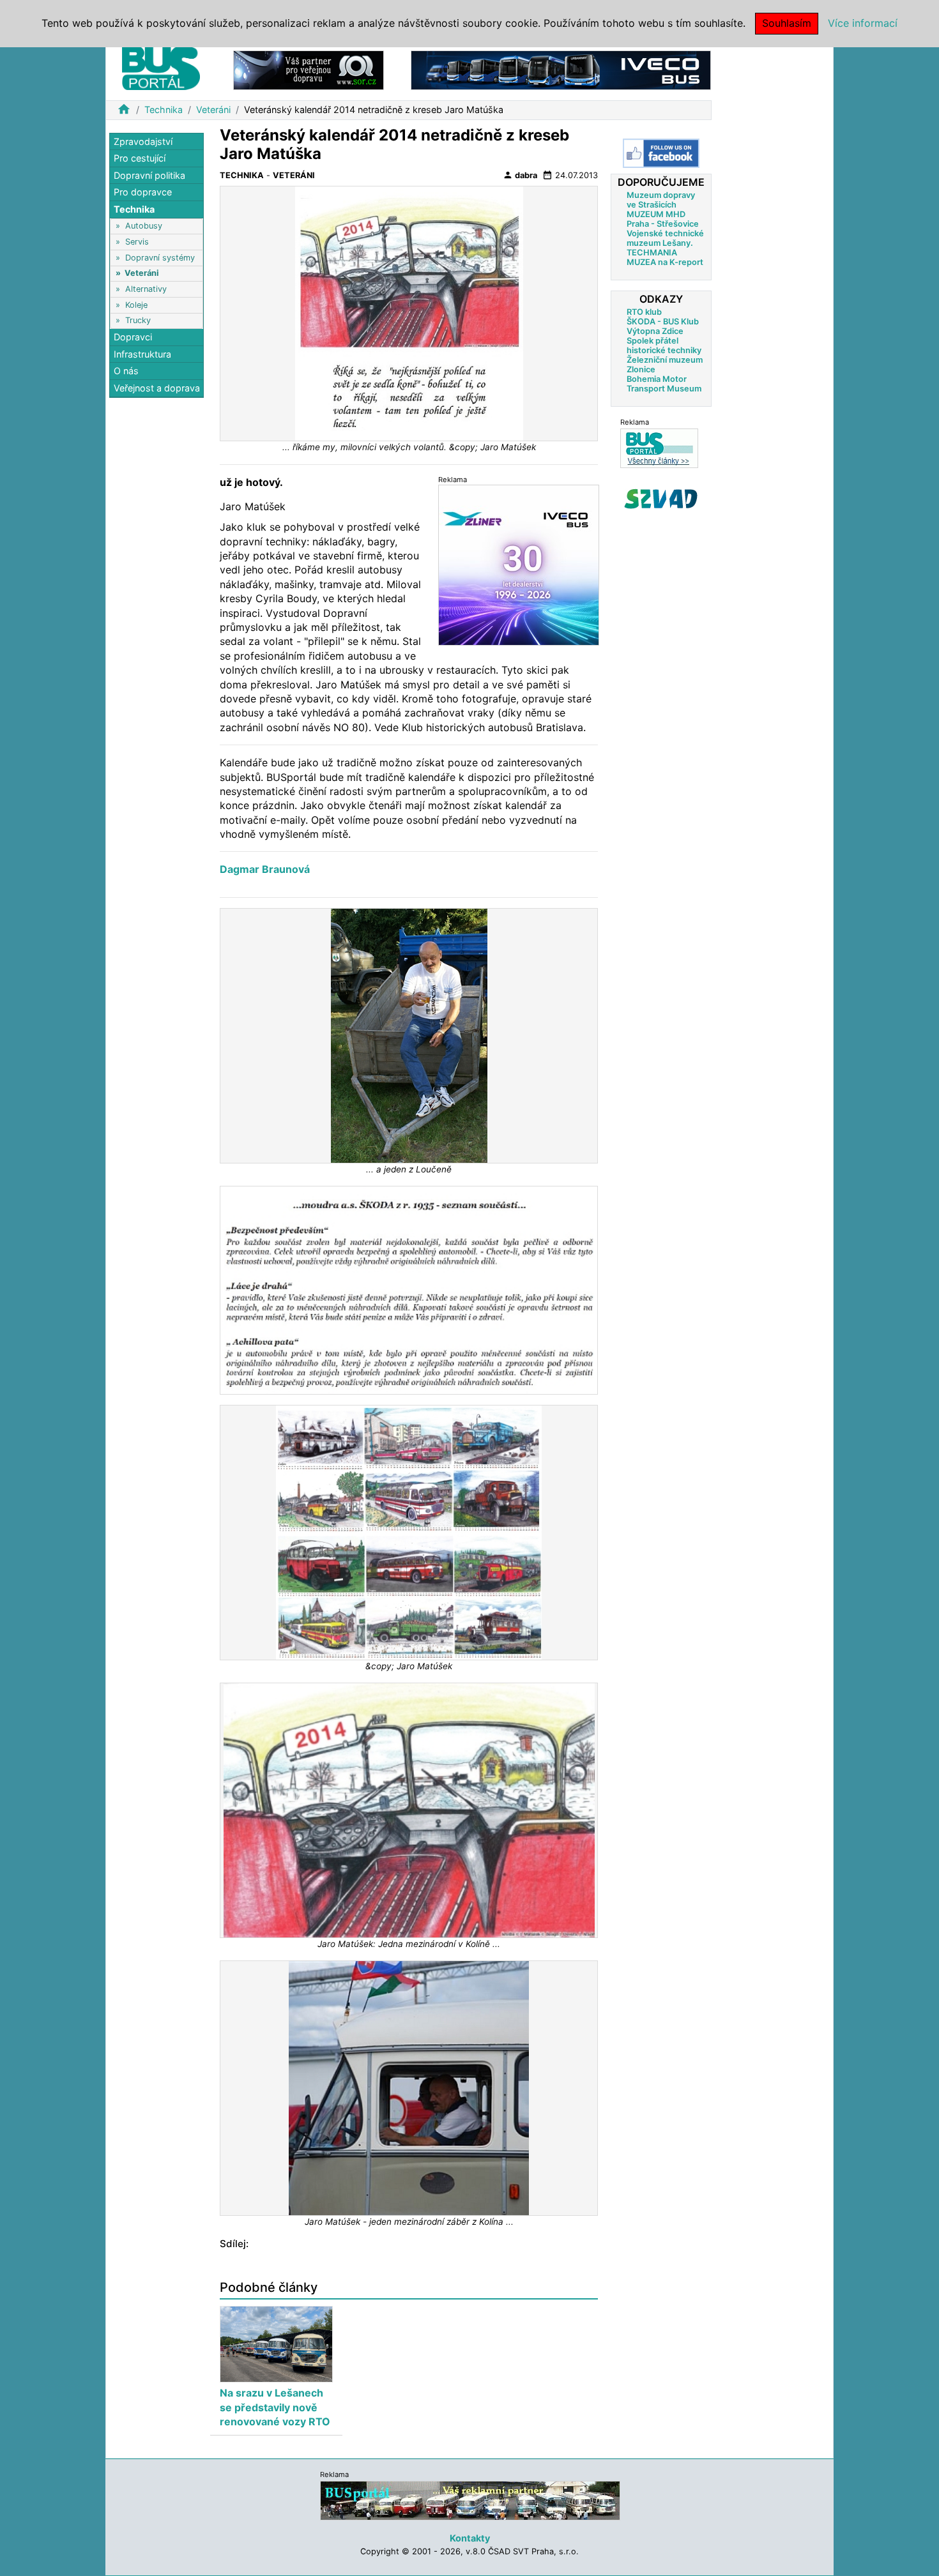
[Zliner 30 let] (519, 565)
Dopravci (133, 337)
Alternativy (146, 289)
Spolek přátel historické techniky (664, 345)
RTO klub (644, 312)
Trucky (138, 320)
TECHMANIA (652, 253)
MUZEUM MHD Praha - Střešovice (663, 219)
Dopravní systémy (160, 258)
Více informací (863, 23)
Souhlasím (787, 23)
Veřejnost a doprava (157, 388)
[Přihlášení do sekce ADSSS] (661, 499)
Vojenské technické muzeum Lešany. (665, 238)
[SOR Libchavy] (309, 69)
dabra (520, 175)
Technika (164, 110)
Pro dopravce (143, 193)
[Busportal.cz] (161, 66)
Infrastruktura (142, 354)
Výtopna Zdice (655, 331)
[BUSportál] (470, 2500)
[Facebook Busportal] (661, 153)
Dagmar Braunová (265, 869)
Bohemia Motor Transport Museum (664, 384)
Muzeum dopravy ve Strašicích (661, 200)
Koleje (136, 305)
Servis (137, 242)
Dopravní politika (149, 175)
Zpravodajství (143, 141)
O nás (126, 371)
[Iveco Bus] (561, 69)
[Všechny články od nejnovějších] (659, 448)
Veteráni (213, 110)
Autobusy (144, 226)
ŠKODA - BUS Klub (663, 322)
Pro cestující (140, 159)
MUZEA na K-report (665, 262)
